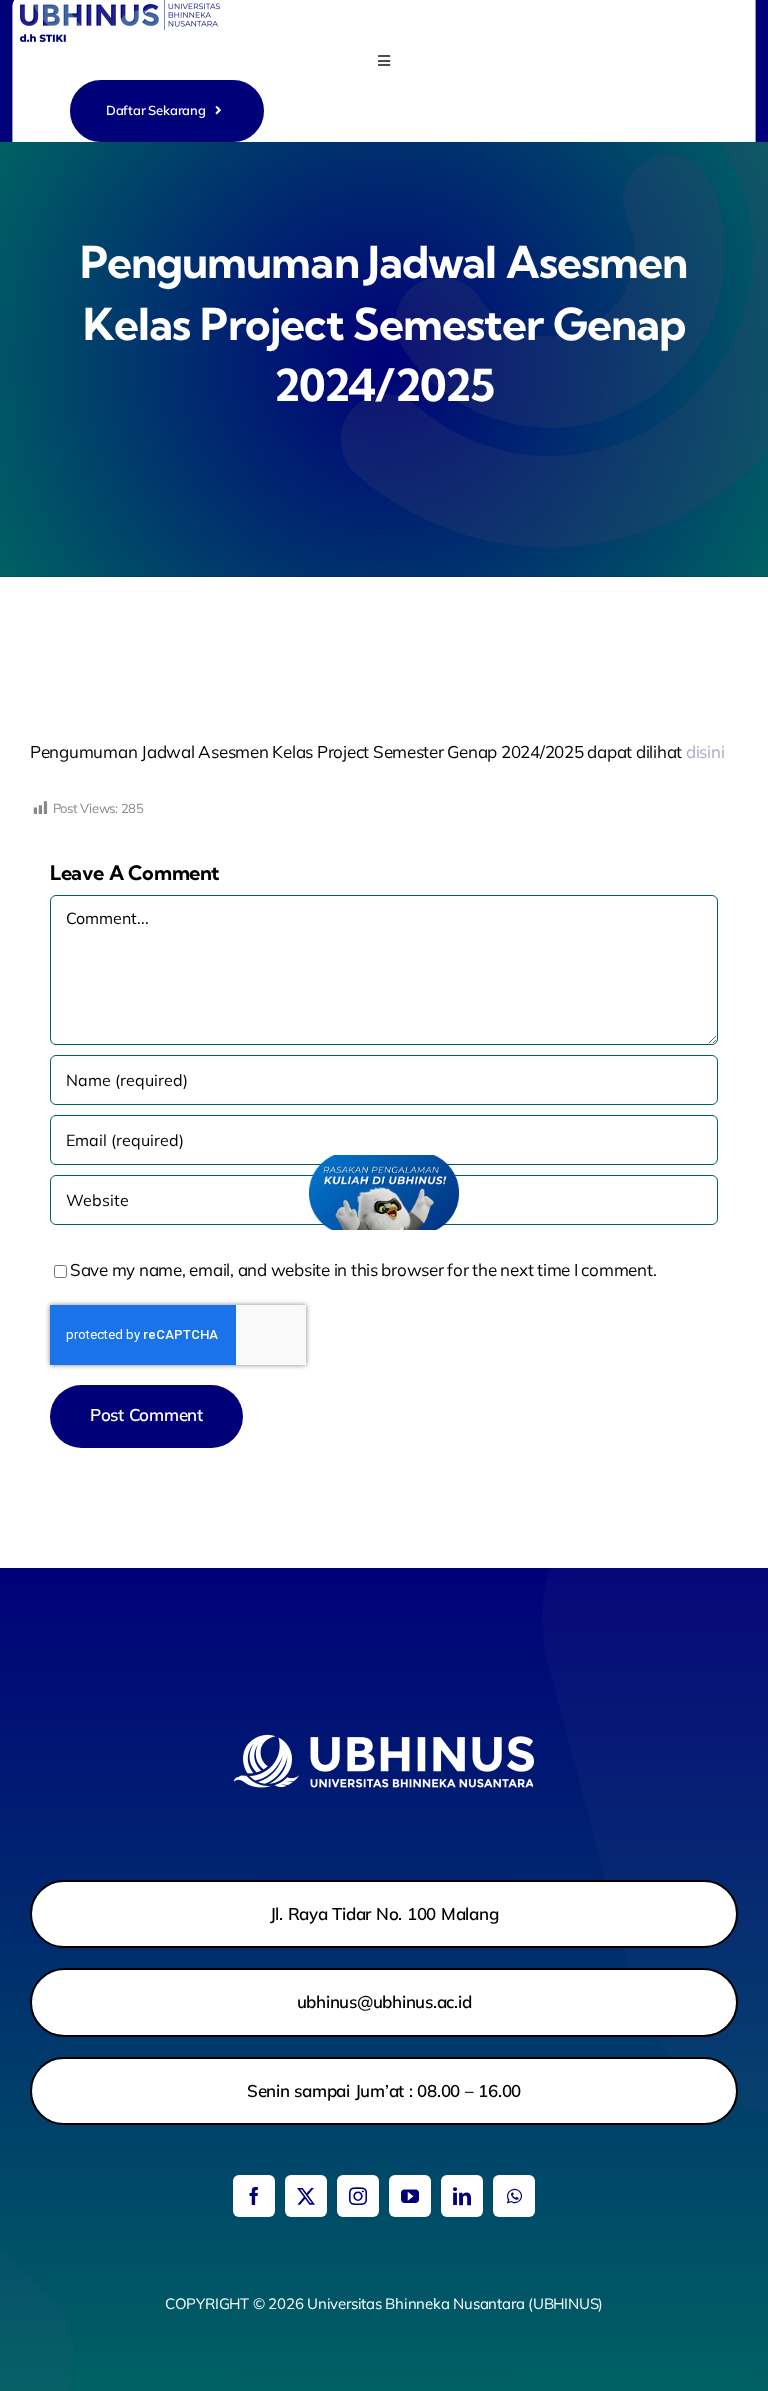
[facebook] (254, 2196)
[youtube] (410, 2196)
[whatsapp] (514, 2196)
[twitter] (306, 2196)
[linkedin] (462, 2196)
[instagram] (358, 2196)
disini (705, 751)
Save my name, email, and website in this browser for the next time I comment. (363, 1269)
